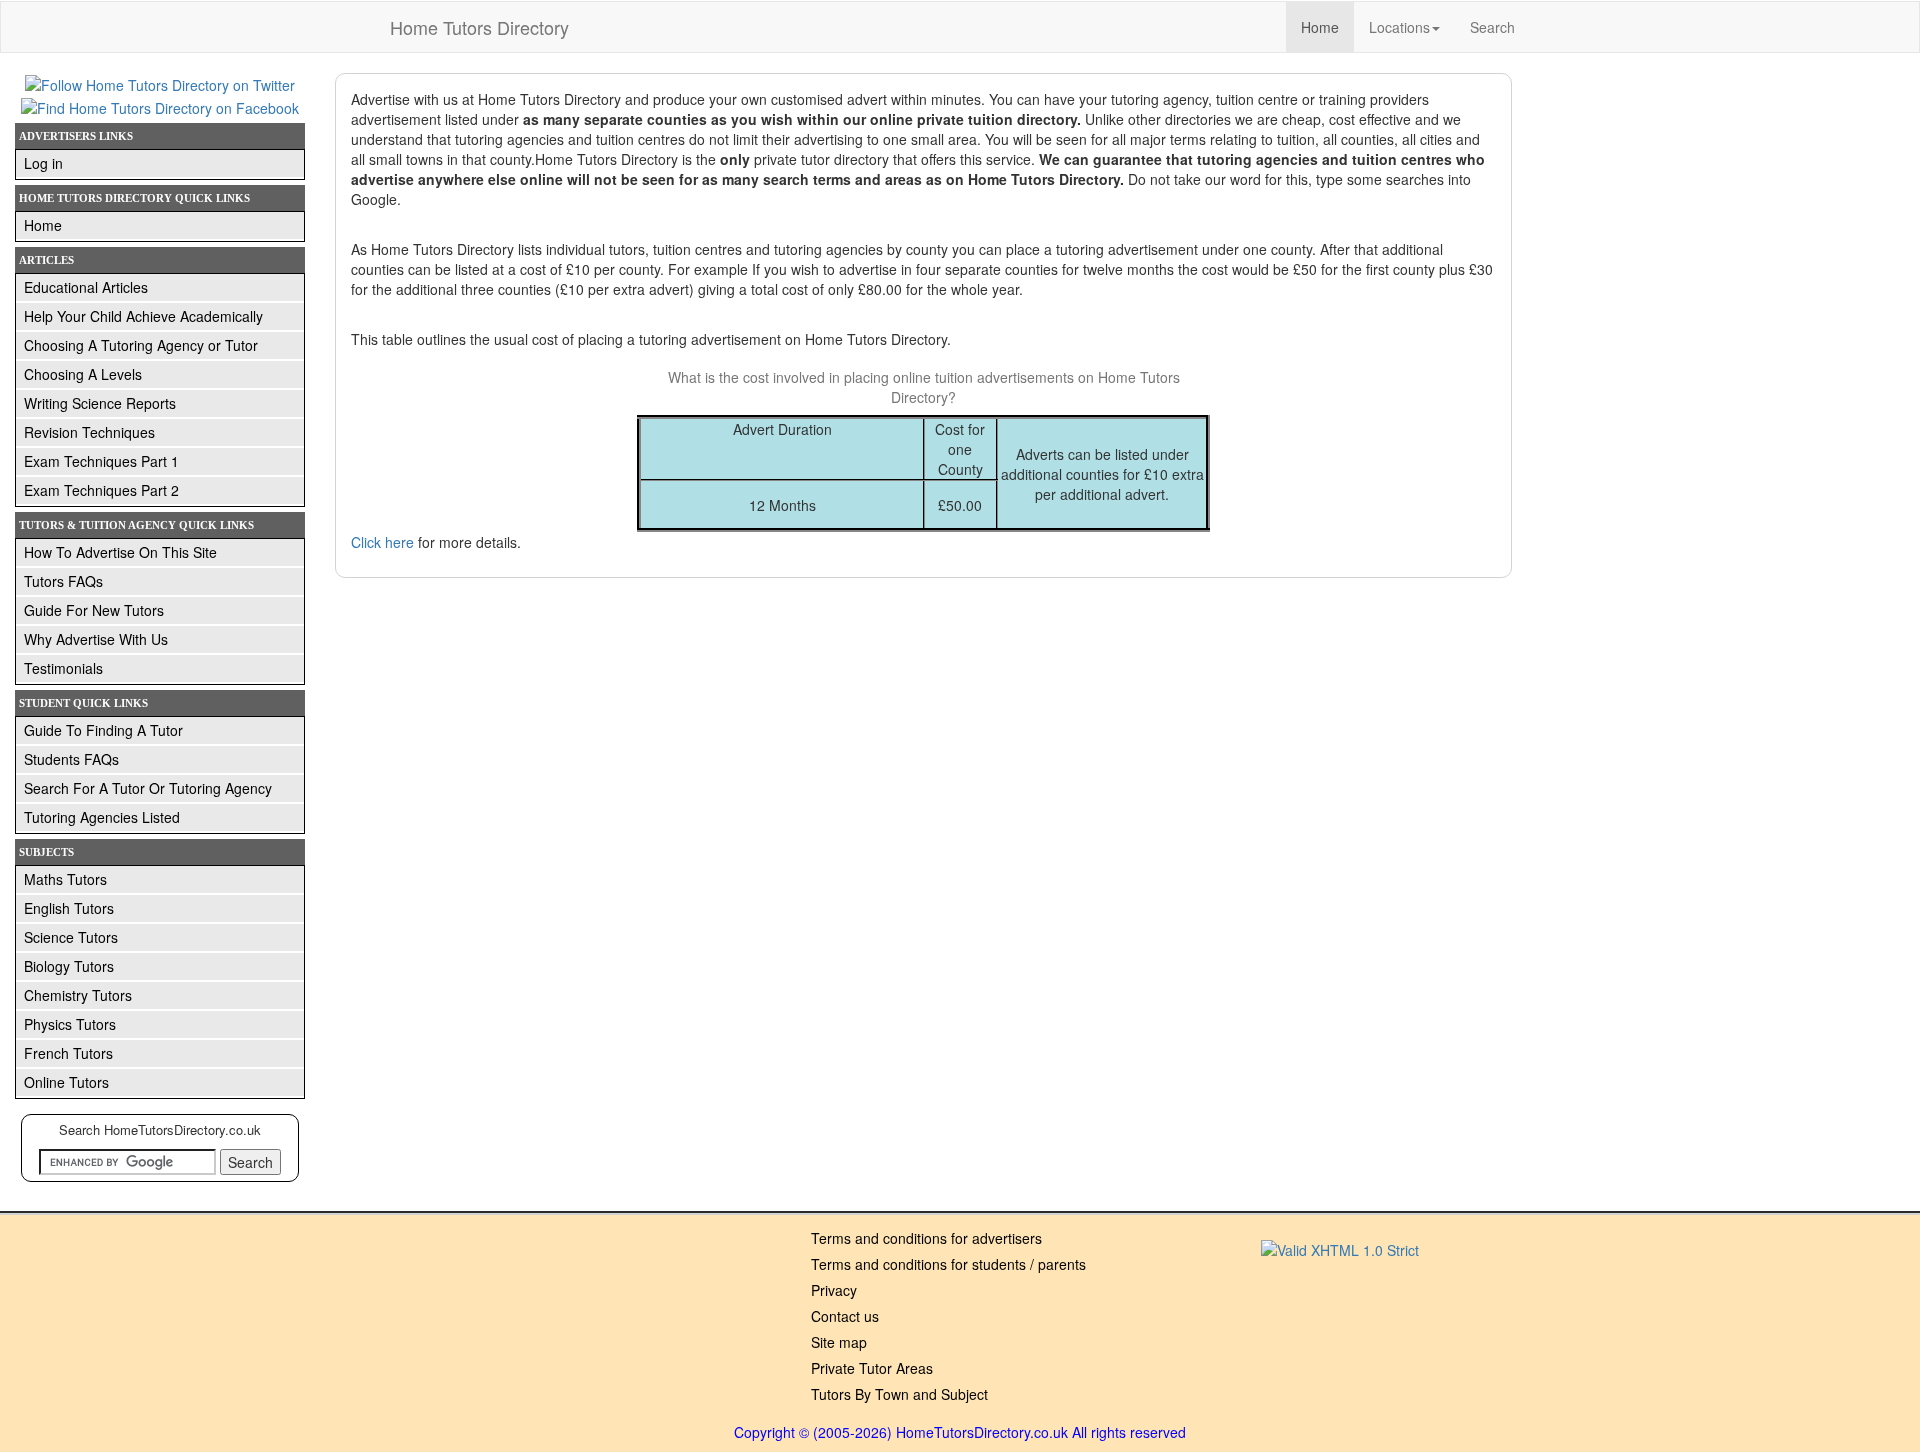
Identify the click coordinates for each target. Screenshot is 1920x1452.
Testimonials (63, 668)
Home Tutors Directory (479, 27)
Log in (43, 163)
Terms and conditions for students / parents (948, 1264)
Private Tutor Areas (872, 1368)
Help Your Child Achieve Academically (143, 316)
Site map (839, 1342)
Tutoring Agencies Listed (102, 817)
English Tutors (69, 908)
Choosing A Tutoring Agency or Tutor (141, 345)
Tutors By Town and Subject (899, 1394)
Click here (382, 542)
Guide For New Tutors (94, 610)
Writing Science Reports (100, 403)
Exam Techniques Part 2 (101, 490)
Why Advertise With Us (96, 639)
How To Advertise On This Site (120, 552)
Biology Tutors (69, 966)
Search (1492, 27)
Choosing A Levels (83, 374)
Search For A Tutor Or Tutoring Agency (148, 788)
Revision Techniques (89, 432)
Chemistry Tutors (78, 995)
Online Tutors (66, 1082)
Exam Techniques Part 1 (101, 461)
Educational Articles (86, 287)
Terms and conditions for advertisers (926, 1238)
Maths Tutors (65, 879)
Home (1327, 26)
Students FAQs (71, 759)
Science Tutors (71, 937)
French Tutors (68, 1053)
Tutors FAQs (63, 581)
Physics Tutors (70, 1024)
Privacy (834, 1290)
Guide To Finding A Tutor (103, 730)
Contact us (845, 1316)
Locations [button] (1399, 27)
